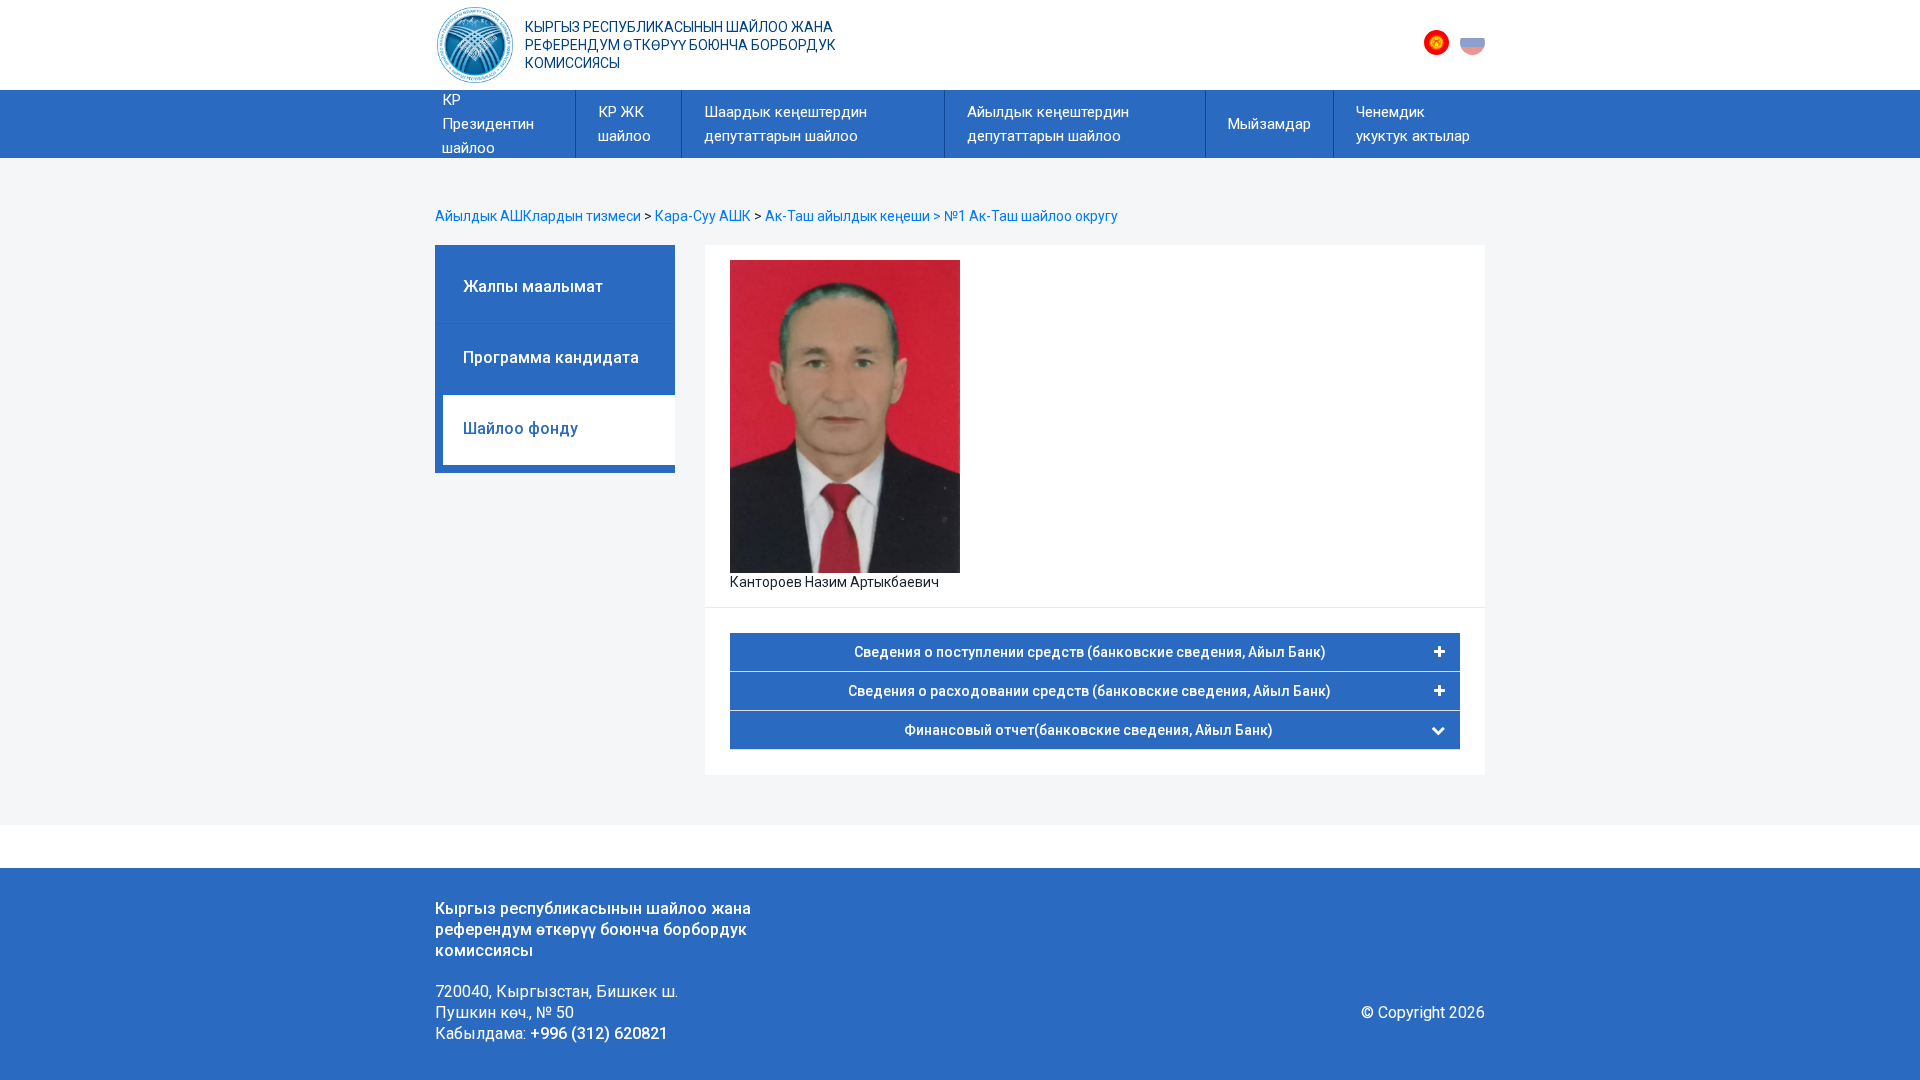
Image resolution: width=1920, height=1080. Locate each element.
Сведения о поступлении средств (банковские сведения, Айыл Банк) (1090, 652)
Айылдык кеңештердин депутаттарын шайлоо (1048, 124)
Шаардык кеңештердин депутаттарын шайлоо (785, 124)
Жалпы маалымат (533, 286)
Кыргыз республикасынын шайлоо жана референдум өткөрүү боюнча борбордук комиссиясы (680, 45)
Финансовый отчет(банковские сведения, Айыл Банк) (1088, 730)
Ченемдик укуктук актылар (1413, 124)
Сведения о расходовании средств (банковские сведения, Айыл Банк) (1089, 691)
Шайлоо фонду (520, 428)
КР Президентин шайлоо (488, 124)
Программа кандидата (551, 357)
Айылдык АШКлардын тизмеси (538, 216)
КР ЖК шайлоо (624, 124)
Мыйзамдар (1269, 124)
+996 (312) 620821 (599, 1033)
